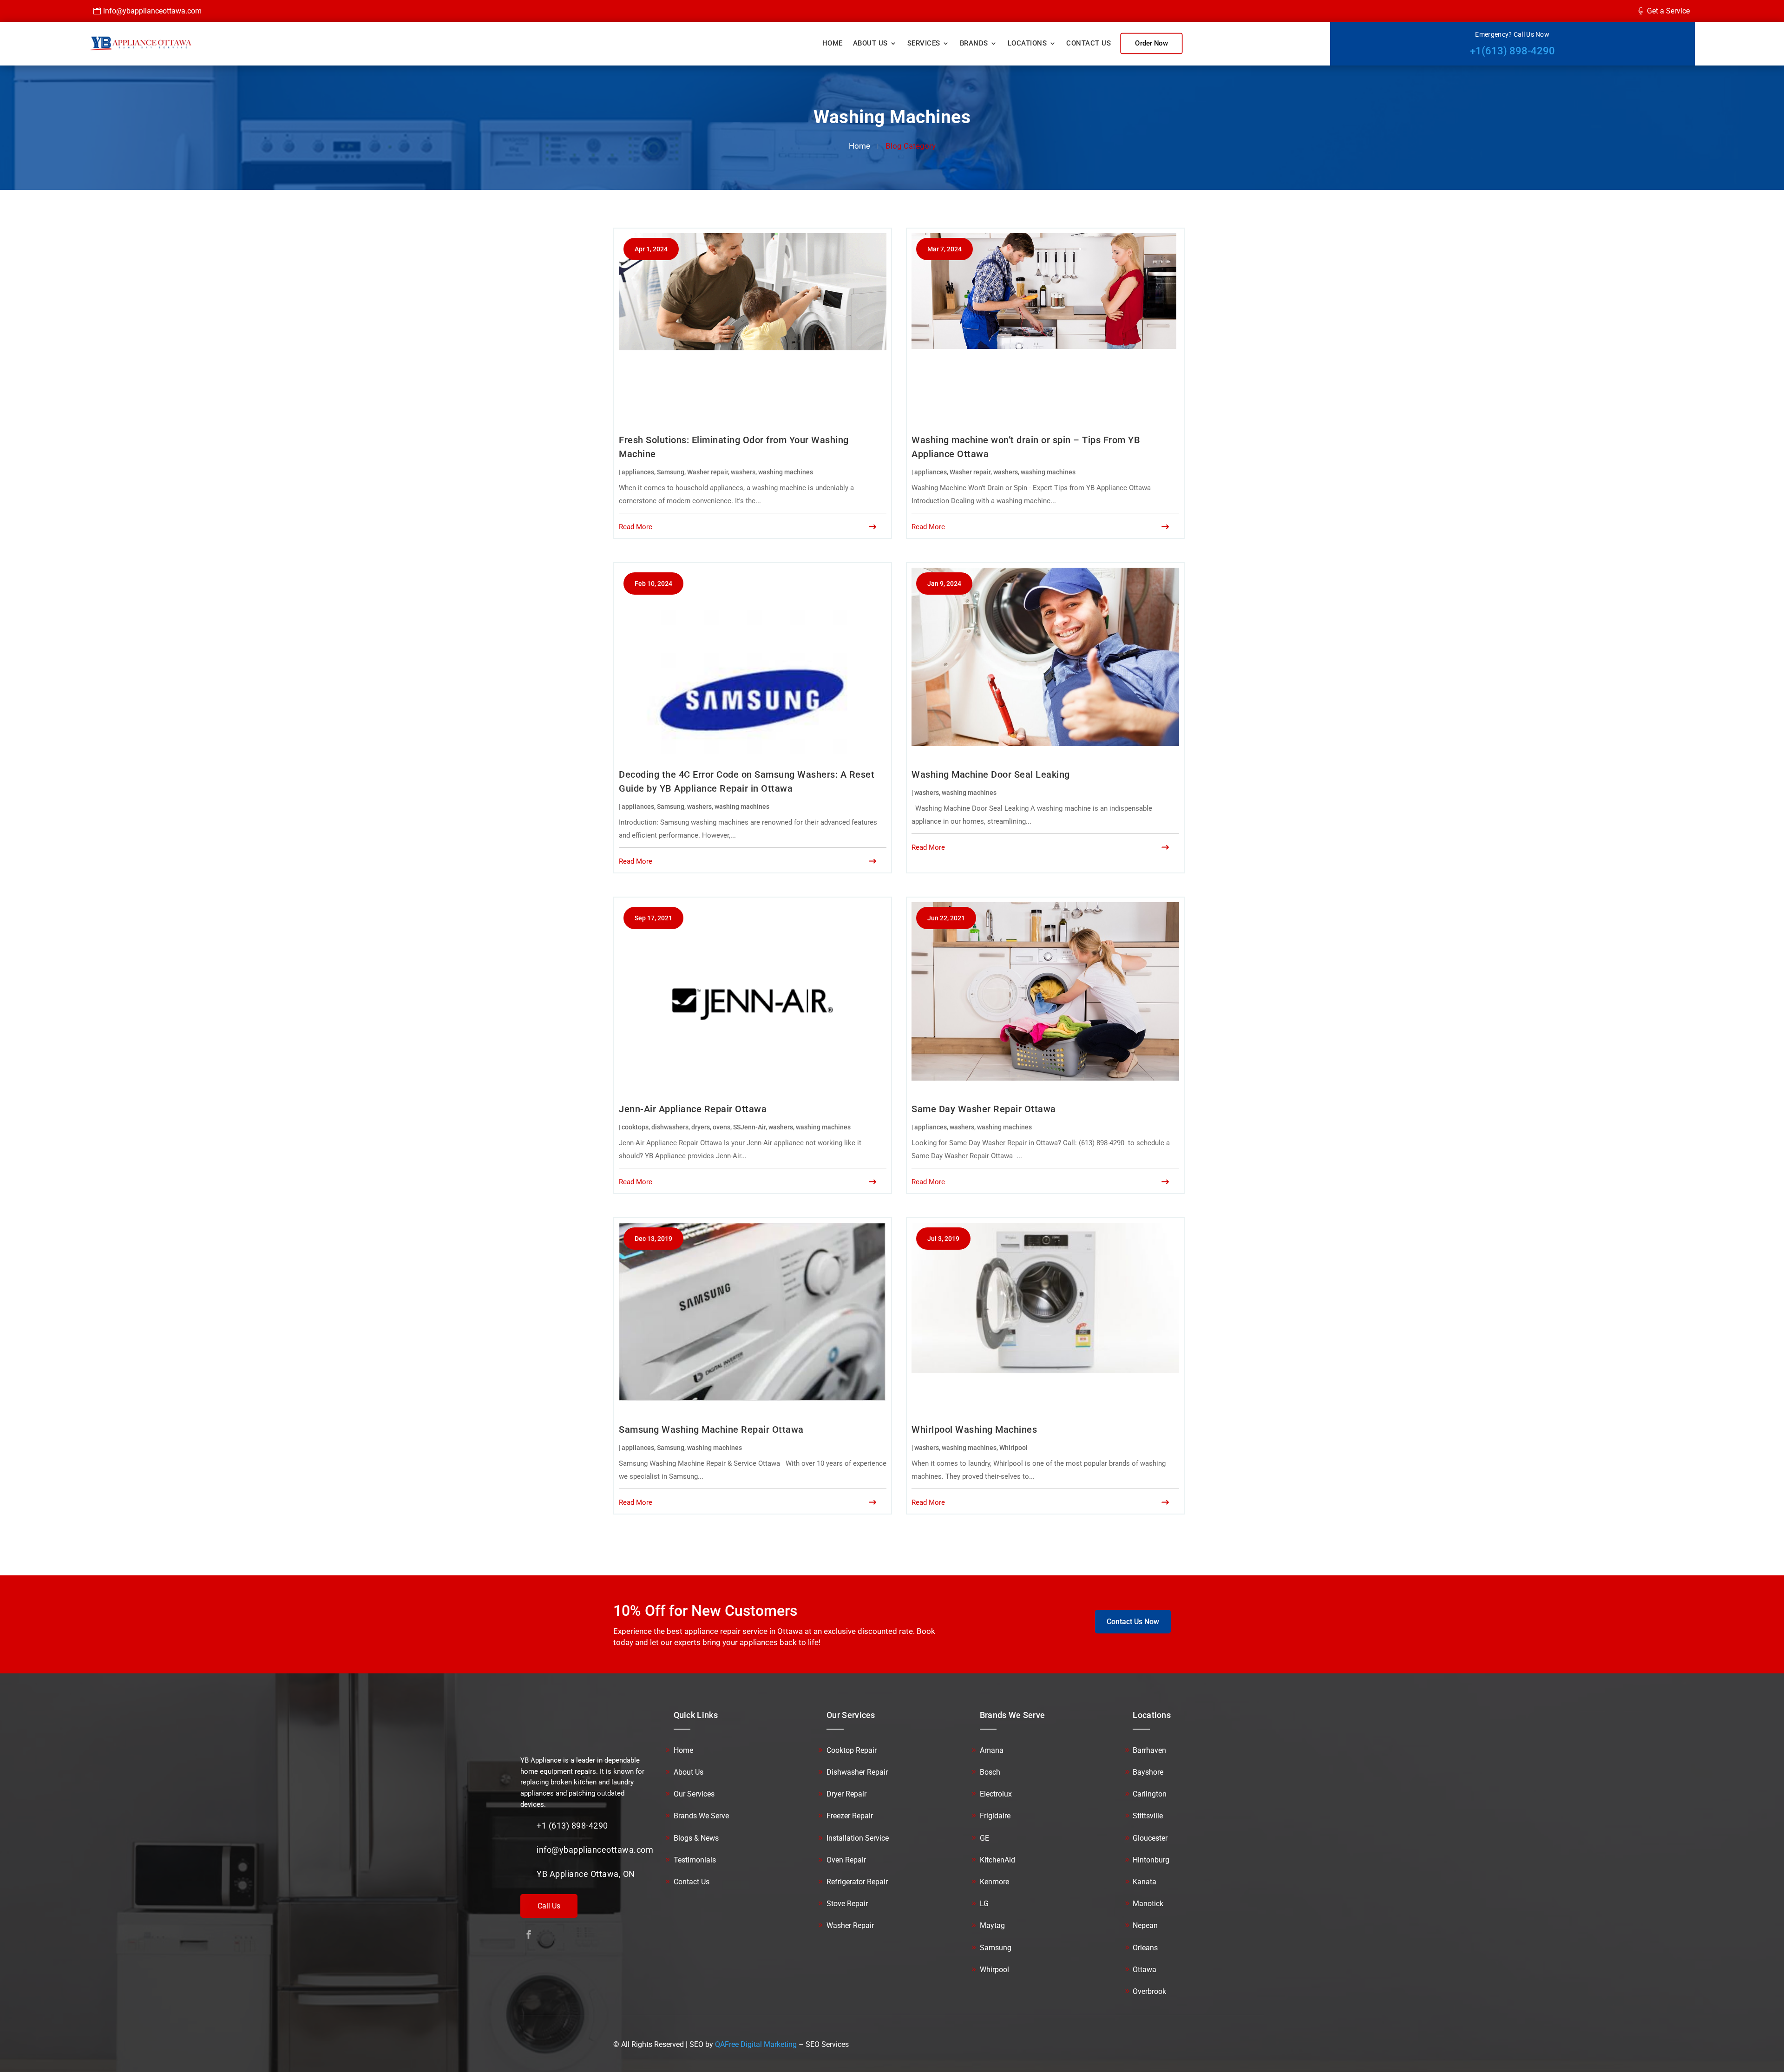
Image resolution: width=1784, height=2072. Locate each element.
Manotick (1148, 1904)
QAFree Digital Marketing (756, 2044)
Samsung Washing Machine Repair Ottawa (711, 1429)
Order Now (1151, 43)
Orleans (1145, 1948)
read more (636, 527)
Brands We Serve (701, 1816)
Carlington (1150, 1794)
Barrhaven (1149, 1750)
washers (743, 472)
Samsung (671, 472)
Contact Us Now (1133, 1622)
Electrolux (996, 1794)
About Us (689, 1772)
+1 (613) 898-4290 (572, 1826)
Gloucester (1150, 1838)
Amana (992, 1750)
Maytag (992, 1925)
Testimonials (695, 1860)
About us (870, 43)
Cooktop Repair (852, 1750)
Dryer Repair (846, 1794)
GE (984, 1838)
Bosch (990, 1772)
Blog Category (911, 146)
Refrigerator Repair (857, 1882)
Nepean (1145, 1925)
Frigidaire (995, 1816)
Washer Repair (850, 1925)
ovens (721, 1127)
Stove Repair (847, 1904)
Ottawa (1145, 1970)
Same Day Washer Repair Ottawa (984, 1109)
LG (984, 1904)
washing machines (786, 472)
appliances (638, 472)
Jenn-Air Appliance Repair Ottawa (693, 1109)
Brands (974, 43)
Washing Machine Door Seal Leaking (991, 774)
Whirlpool (1013, 1448)
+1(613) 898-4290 (1512, 51)
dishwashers (670, 1127)
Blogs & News (696, 1838)
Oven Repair (846, 1860)
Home (833, 43)
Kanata (1145, 1882)
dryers (701, 1127)
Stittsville (1148, 1816)
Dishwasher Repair (857, 1772)
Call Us (549, 1906)
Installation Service (858, 1838)
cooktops (635, 1127)
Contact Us (692, 1882)
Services (924, 43)
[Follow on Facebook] (529, 1934)
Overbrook (1149, 1991)
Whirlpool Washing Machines (974, 1429)
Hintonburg (1151, 1860)
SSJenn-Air (749, 1127)
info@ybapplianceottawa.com (152, 11)
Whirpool (994, 1970)
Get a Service (1668, 11)
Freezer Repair (850, 1816)
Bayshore (1148, 1772)
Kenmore (994, 1882)
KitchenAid (997, 1860)
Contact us (1089, 43)
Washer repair (708, 472)
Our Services (694, 1794)
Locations (1027, 43)
